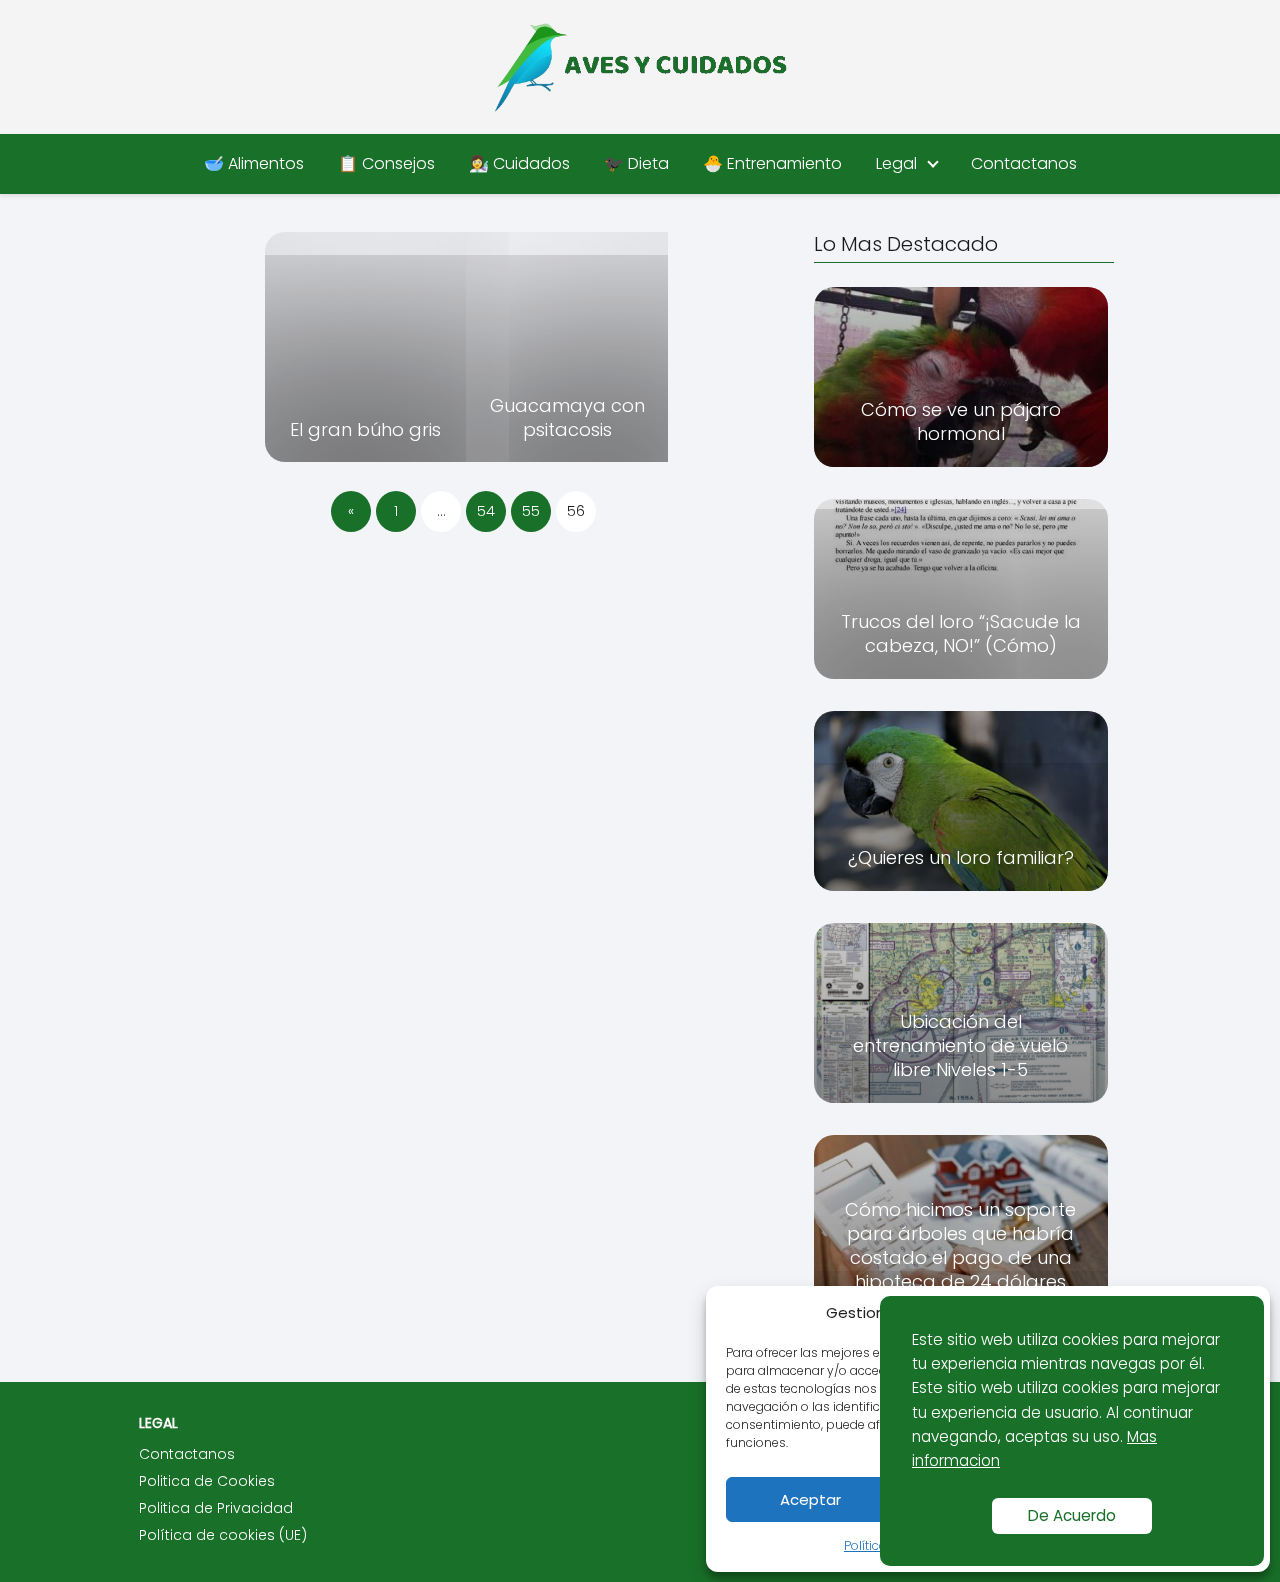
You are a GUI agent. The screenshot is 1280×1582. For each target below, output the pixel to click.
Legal (896, 163)
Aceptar (810, 1499)
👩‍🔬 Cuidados (519, 163)
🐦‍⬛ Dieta (636, 163)
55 (531, 511)
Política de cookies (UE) (223, 1535)
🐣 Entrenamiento (772, 163)
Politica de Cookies (207, 1481)
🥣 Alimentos (254, 163)
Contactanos (1024, 163)
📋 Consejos (386, 163)
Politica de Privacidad (216, 1508)
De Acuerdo (1072, 1515)
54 (486, 511)
